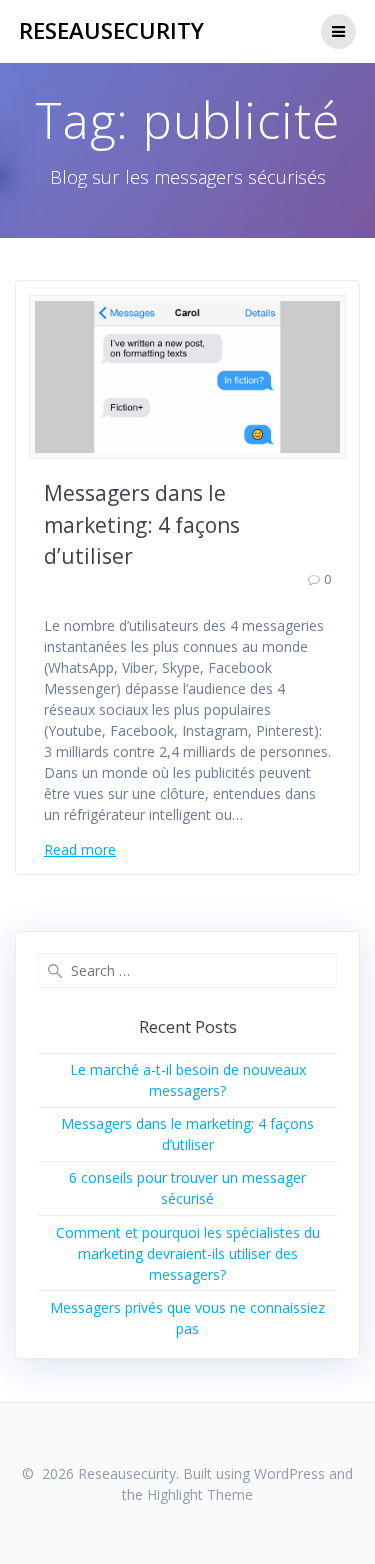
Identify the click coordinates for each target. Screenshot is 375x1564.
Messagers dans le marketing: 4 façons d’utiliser (142, 524)
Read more (80, 849)
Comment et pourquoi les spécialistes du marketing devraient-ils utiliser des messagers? (188, 1253)
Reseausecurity (111, 31)
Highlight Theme (200, 1494)
